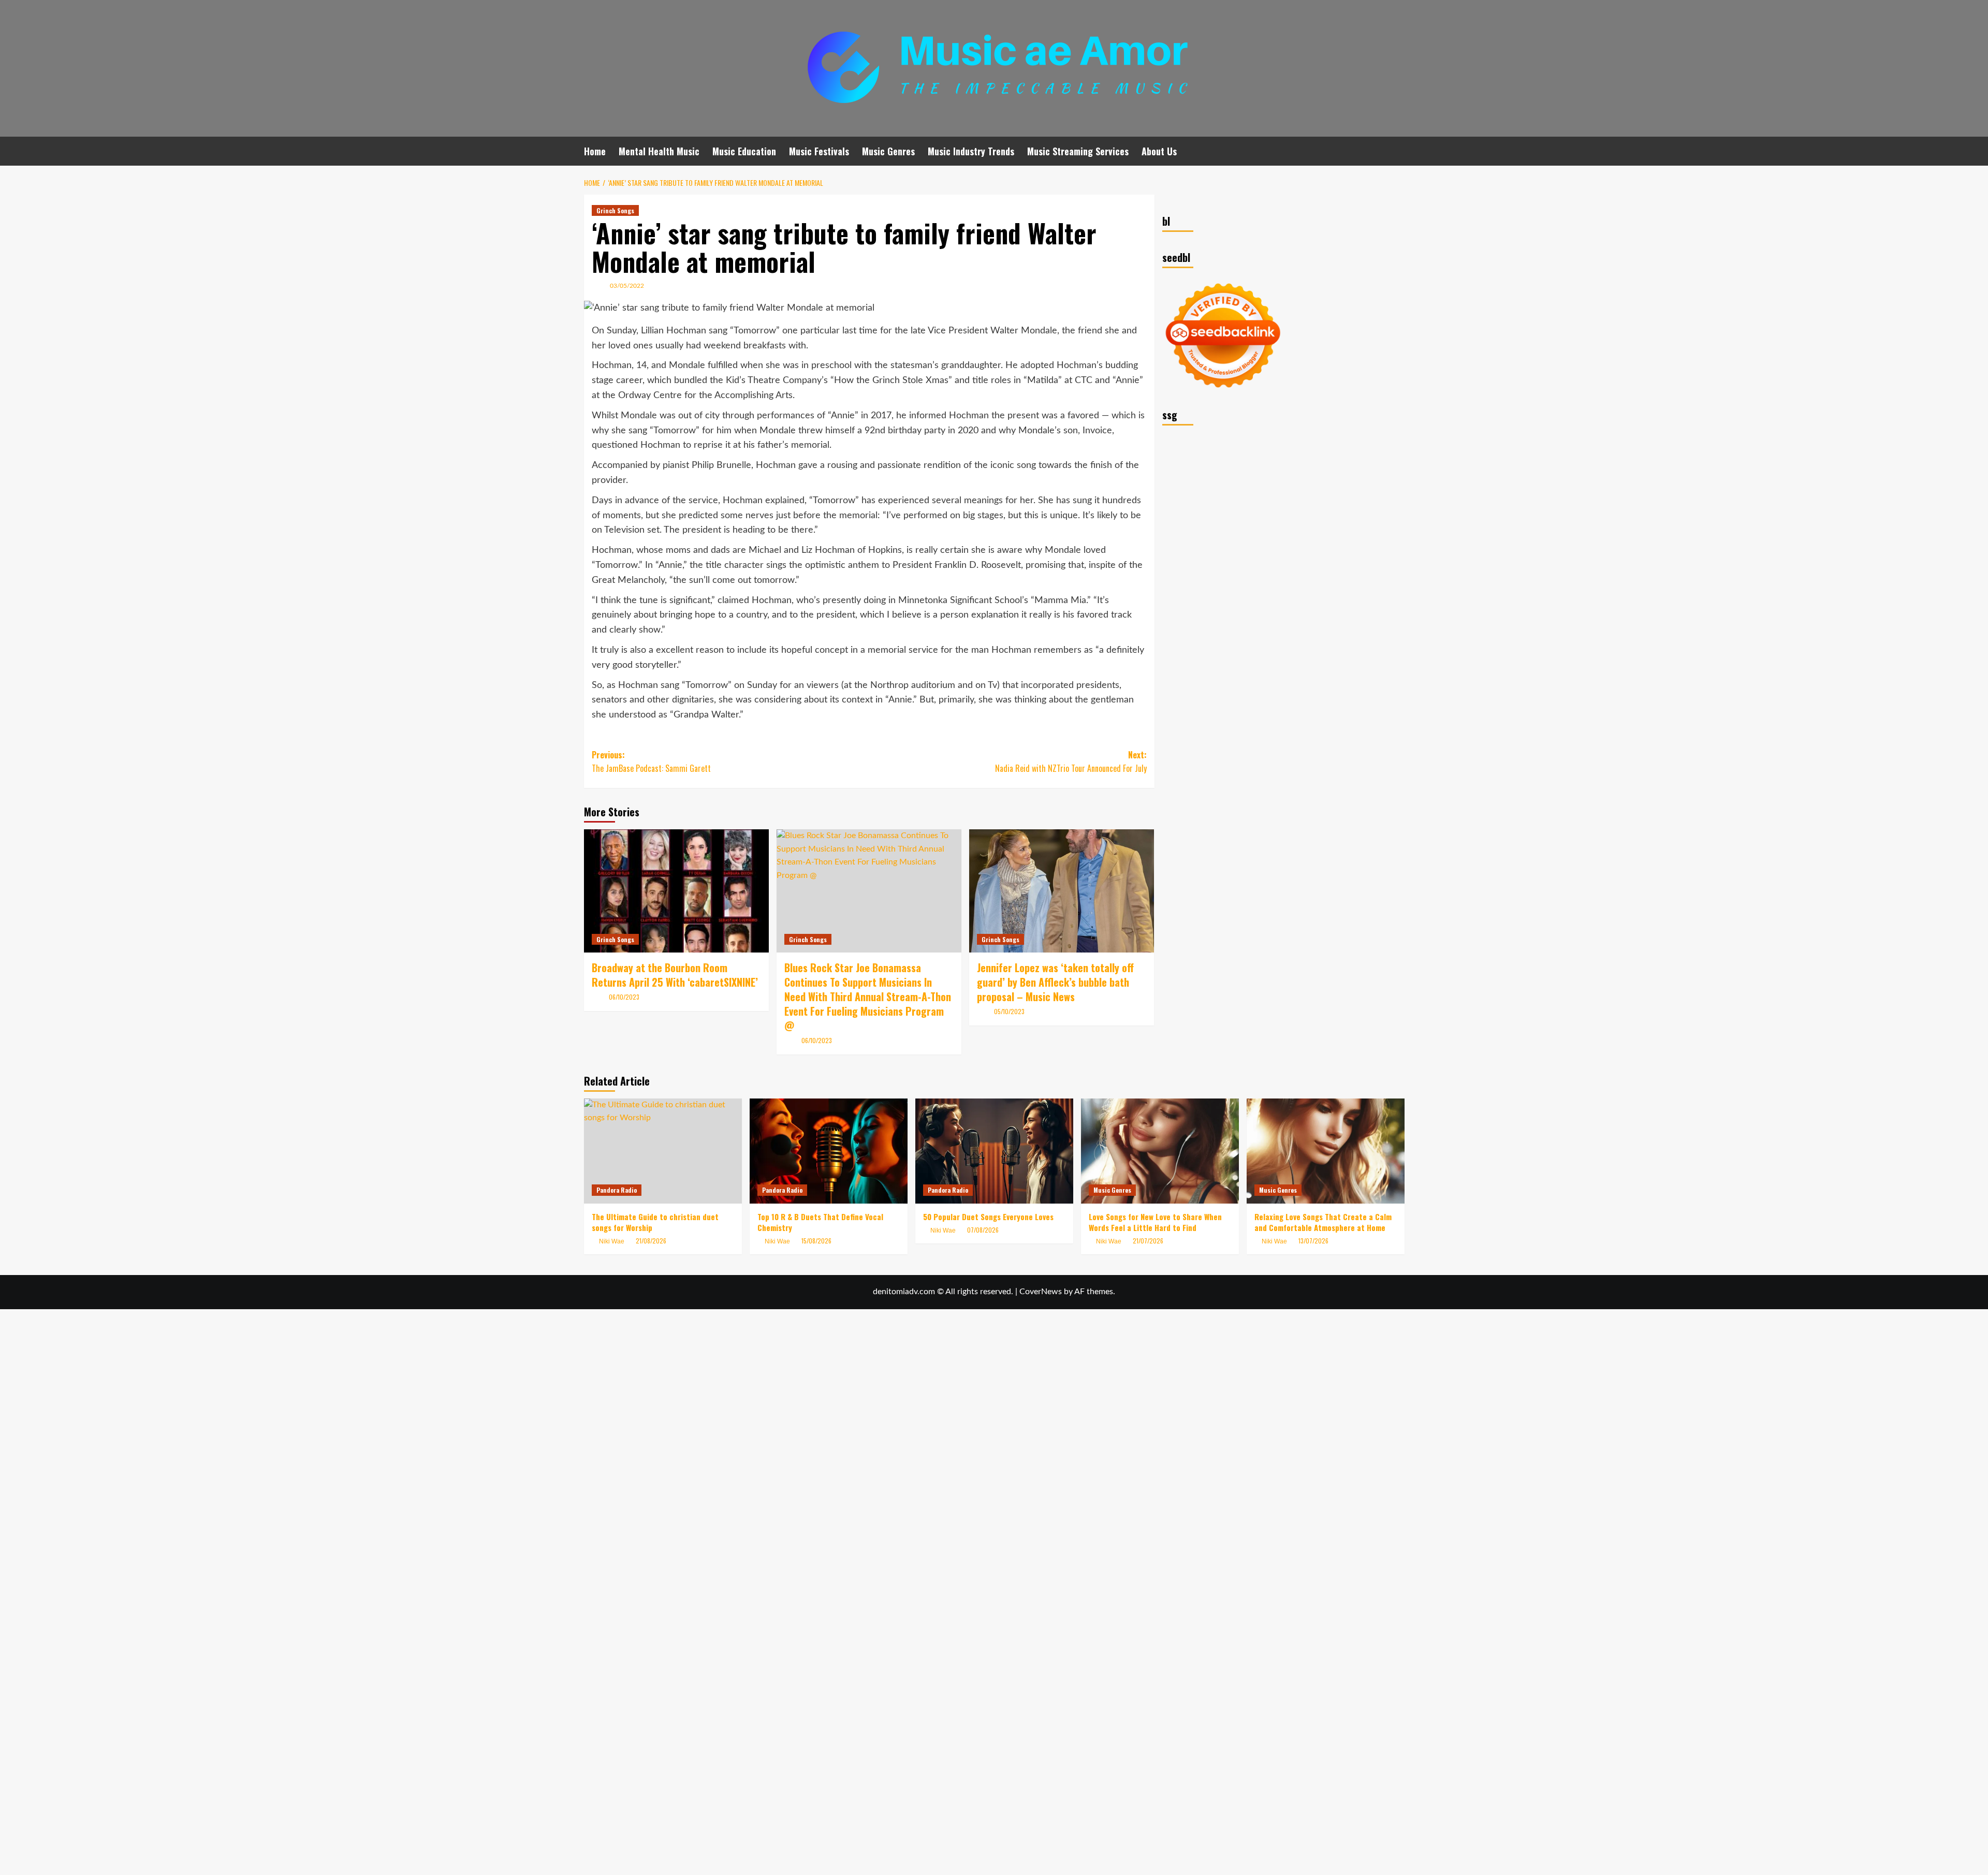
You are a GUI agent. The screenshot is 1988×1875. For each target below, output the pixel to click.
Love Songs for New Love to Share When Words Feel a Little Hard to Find (1155, 1222)
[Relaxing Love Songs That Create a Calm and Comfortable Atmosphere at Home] (1326, 1151)
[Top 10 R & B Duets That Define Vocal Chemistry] (829, 1151)
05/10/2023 (1009, 1011)
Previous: (651, 761)
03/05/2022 (627, 286)
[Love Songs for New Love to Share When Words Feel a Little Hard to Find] (1160, 1151)
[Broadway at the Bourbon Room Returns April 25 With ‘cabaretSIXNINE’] (676, 891)
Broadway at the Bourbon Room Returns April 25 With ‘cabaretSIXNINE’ (675, 975)
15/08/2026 (816, 1241)
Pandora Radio (617, 1190)
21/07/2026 (1148, 1241)
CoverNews (1041, 1292)
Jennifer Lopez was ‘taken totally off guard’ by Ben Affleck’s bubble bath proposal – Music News (1055, 982)
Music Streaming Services (1078, 151)
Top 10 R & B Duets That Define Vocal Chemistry (820, 1222)
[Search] (1398, 151)
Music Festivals (819, 151)
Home (595, 151)
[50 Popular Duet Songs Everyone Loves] (994, 1151)
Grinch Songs (615, 210)
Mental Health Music (659, 151)
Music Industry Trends (971, 151)
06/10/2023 (624, 997)
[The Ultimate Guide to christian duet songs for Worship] (663, 1151)
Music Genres (888, 151)
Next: (1071, 761)
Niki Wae (777, 1241)
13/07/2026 (1313, 1241)
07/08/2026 (983, 1230)
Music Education (744, 151)
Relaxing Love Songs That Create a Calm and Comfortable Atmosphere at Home (1323, 1222)
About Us (1159, 151)
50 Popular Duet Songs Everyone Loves (988, 1217)
